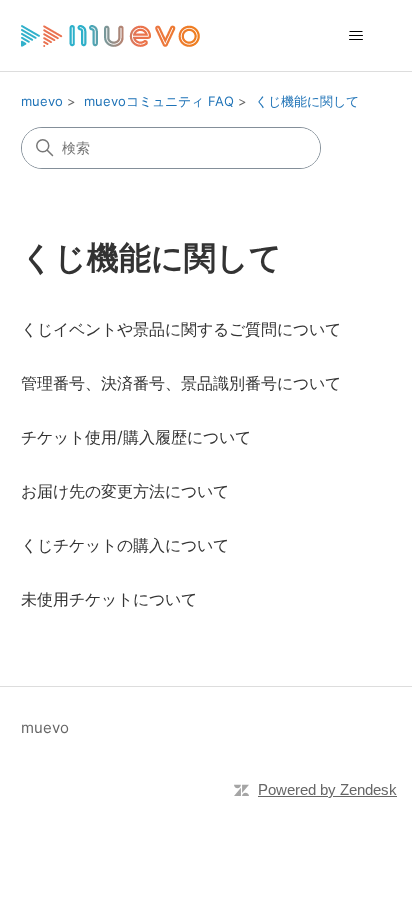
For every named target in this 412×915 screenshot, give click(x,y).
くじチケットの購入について (125, 545)
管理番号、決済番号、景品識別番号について (181, 383)
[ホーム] (110, 35)
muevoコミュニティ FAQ (159, 101)
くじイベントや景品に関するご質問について (181, 329)
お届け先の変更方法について (125, 491)
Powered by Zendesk (327, 789)
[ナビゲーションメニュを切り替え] (355, 36)
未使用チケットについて (109, 599)
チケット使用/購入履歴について (136, 437)
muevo (42, 101)
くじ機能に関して (307, 101)
